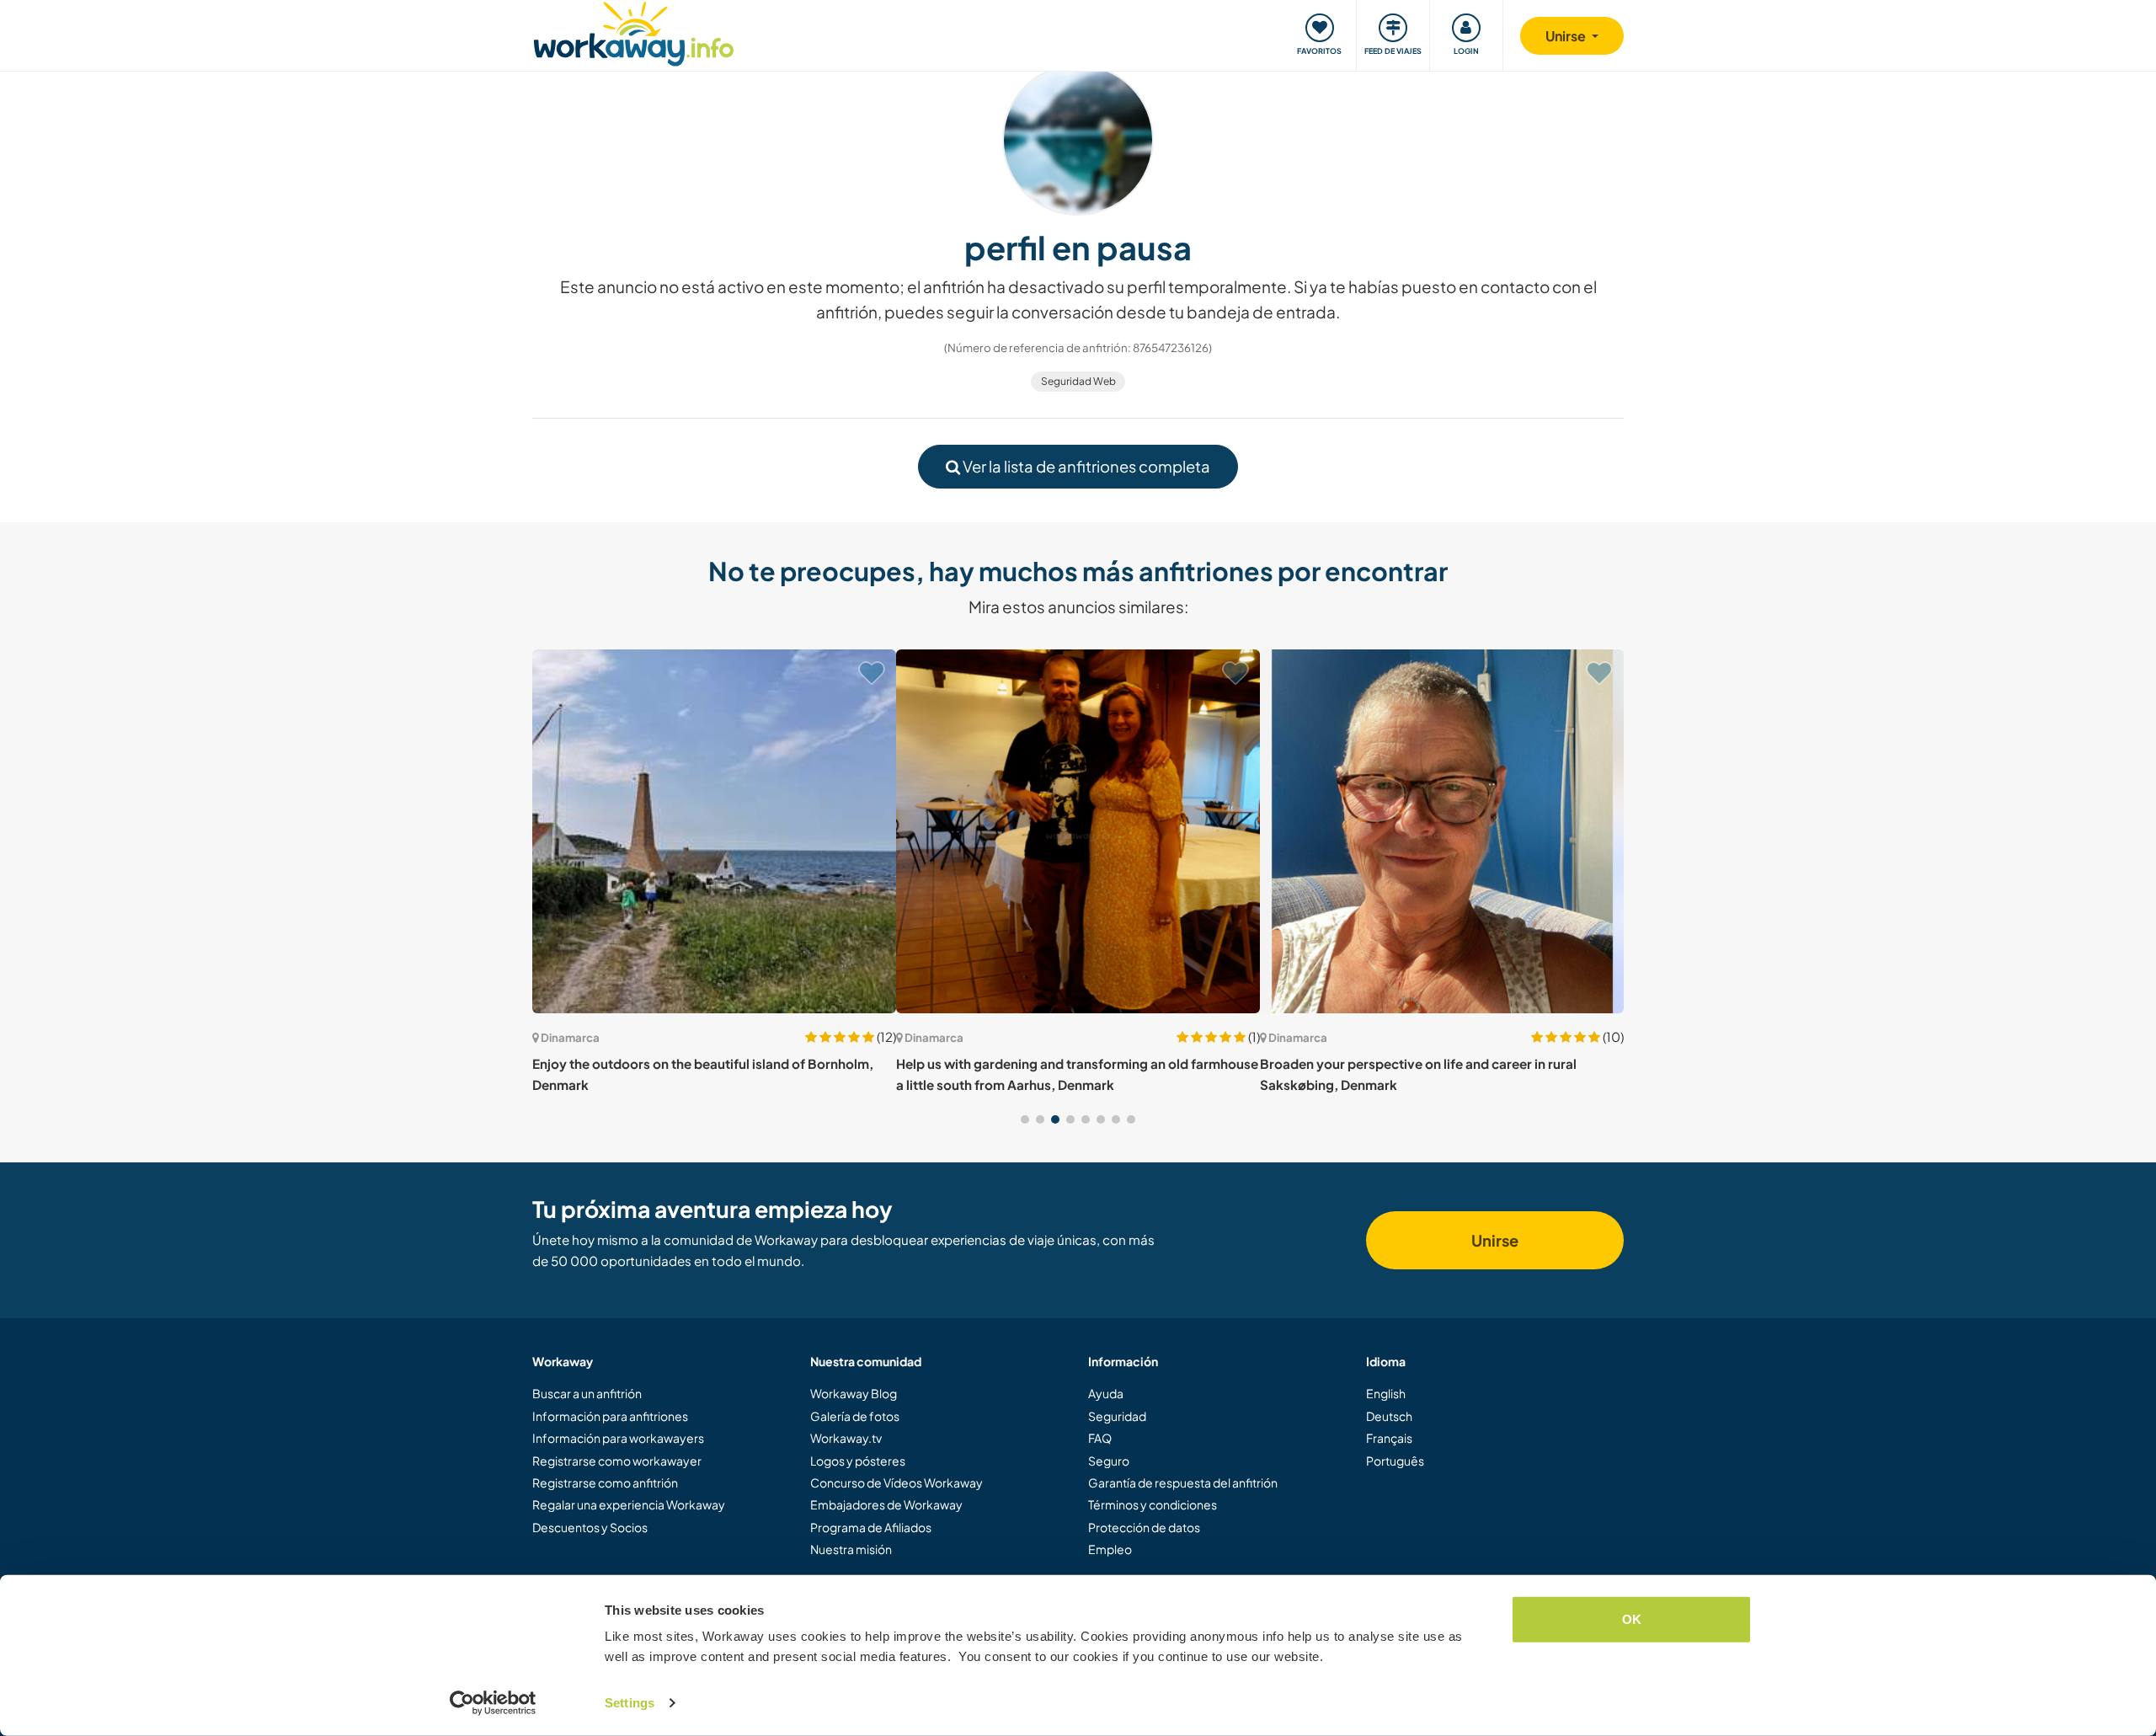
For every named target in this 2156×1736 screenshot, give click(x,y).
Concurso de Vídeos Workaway (897, 1482)
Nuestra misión (851, 1549)
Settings (630, 1703)
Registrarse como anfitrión (605, 1482)
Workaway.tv (846, 1438)
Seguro (1109, 1461)
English (1386, 1393)
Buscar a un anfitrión (587, 1393)
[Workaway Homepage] (634, 32)
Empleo (1110, 1549)
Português (1395, 1461)
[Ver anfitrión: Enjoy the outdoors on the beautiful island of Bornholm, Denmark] (714, 831)
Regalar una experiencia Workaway (629, 1504)
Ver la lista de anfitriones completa (1085, 466)
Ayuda (1106, 1393)
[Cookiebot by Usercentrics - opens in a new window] (493, 1703)
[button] (1025, 1119)
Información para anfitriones (610, 1416)
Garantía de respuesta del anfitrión (1183, 1482)
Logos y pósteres (858, 1461)
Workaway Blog (854, 1393)
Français (1389, 1438)
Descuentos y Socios (590, 1527)
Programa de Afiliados (871, 1527)
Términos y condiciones (1153, 1504)
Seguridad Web (1078, 381)
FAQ (1100, 1438)
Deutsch (1389, 1416)
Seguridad (1117, 1416)
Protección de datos (1144, 1527)
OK (1632, 1619)
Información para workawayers (618, 1438)
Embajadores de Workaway (886, 1504)
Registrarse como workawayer (617, 1461)
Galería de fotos (855, 1416)
